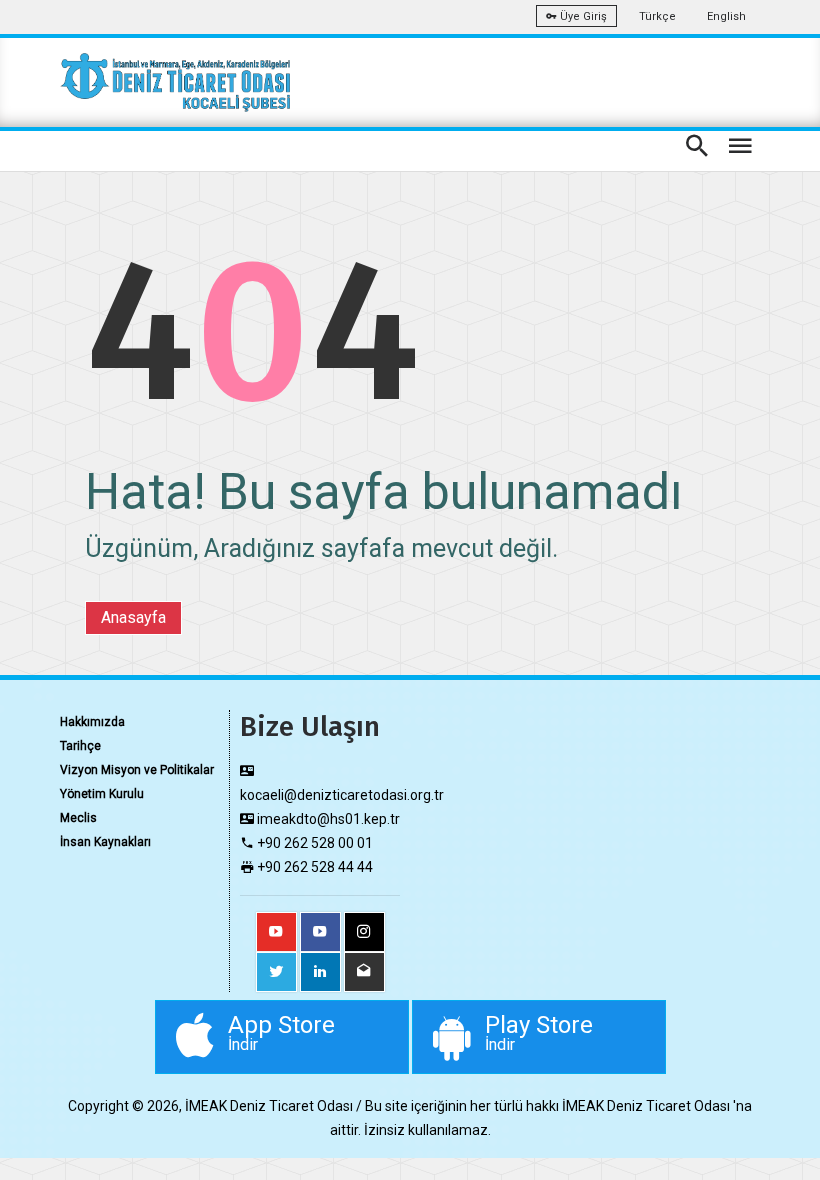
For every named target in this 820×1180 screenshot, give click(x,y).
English (726, 16)
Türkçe (657, 16)
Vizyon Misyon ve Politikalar (137, 770)
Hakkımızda (92, 722)
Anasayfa (133, 617)
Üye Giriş (582, 16)
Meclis (78, 818)
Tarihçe (80, 746)
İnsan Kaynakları (105, 842)
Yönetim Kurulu (102, 794)
